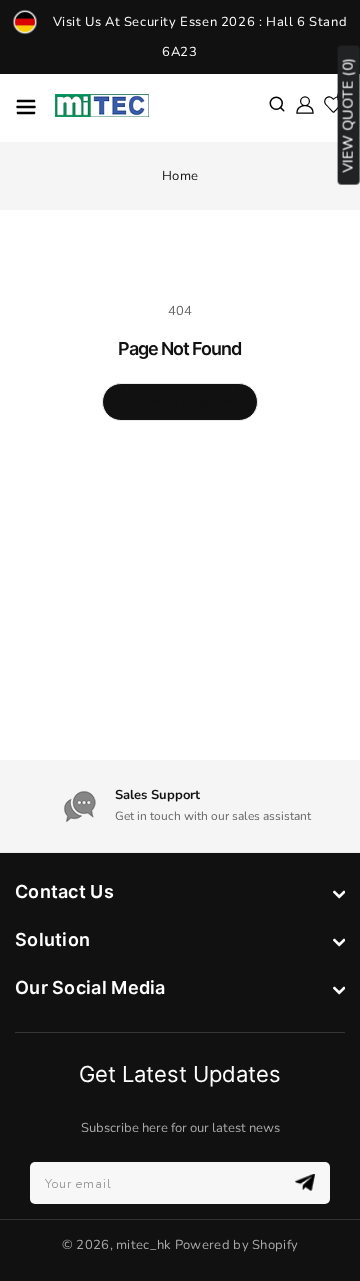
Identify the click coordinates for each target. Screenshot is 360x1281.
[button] (277, 106)
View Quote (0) (348, 115)
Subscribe (307, 1182)
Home (180, 176)
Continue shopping (179, 401)
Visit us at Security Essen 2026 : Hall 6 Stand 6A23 (200, 37)
